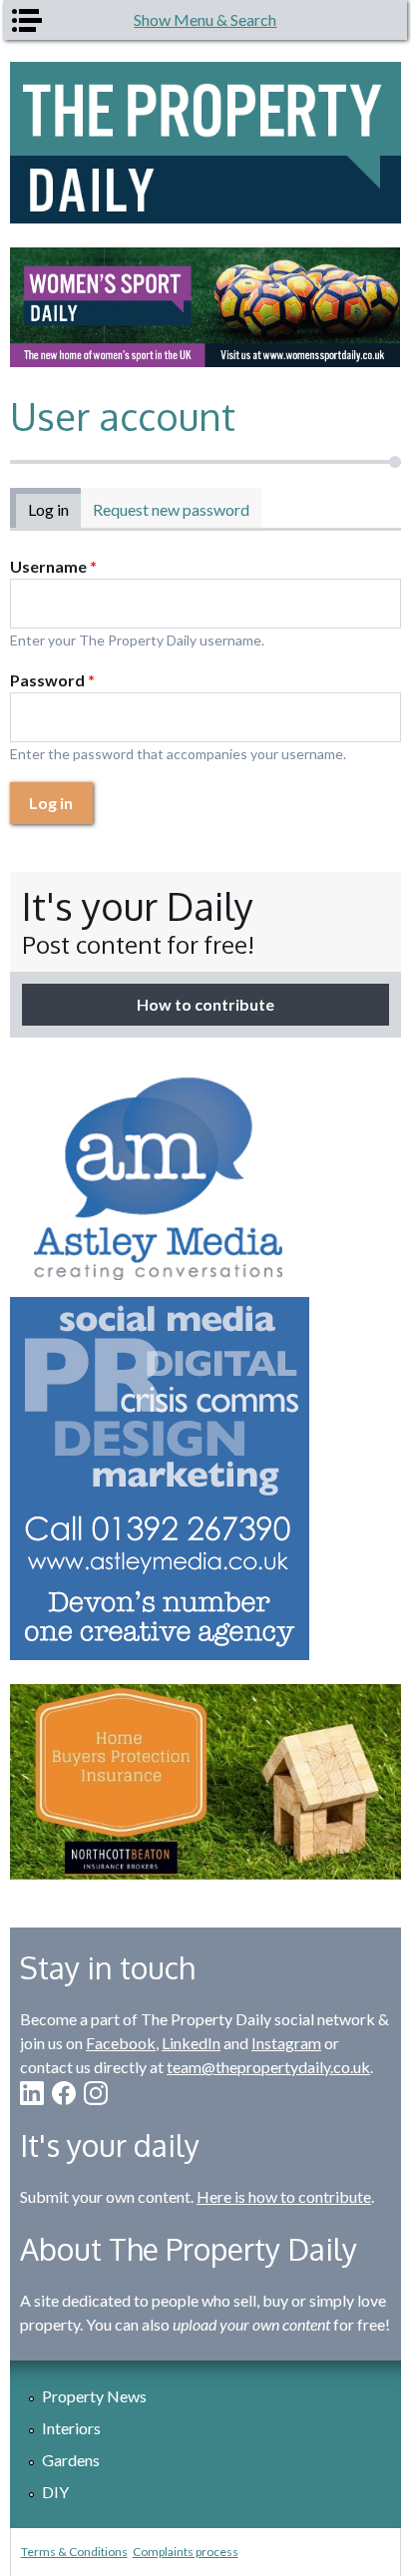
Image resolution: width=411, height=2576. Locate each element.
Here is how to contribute (284, 2196)
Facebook (121, 2043)
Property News (94, 2396)
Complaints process (186, 2552)
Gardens (71, 2460)
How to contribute (205, 1004)
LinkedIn (191, 2043)
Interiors (71, 2428)
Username (53, 566)
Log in (54, 509)
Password (52, 680)
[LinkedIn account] (32, 2093)
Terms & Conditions (74, 2552)
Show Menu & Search (205, 19)
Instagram (286, 2043)
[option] (205, 308)
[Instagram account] (96, 2093)
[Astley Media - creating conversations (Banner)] (205, 1361)
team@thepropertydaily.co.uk (268, 2067)
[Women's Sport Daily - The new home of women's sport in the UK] (205, 308)
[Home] (205, 143)
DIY (55, 2492)
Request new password (171, 509)
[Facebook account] (64, 2093)
